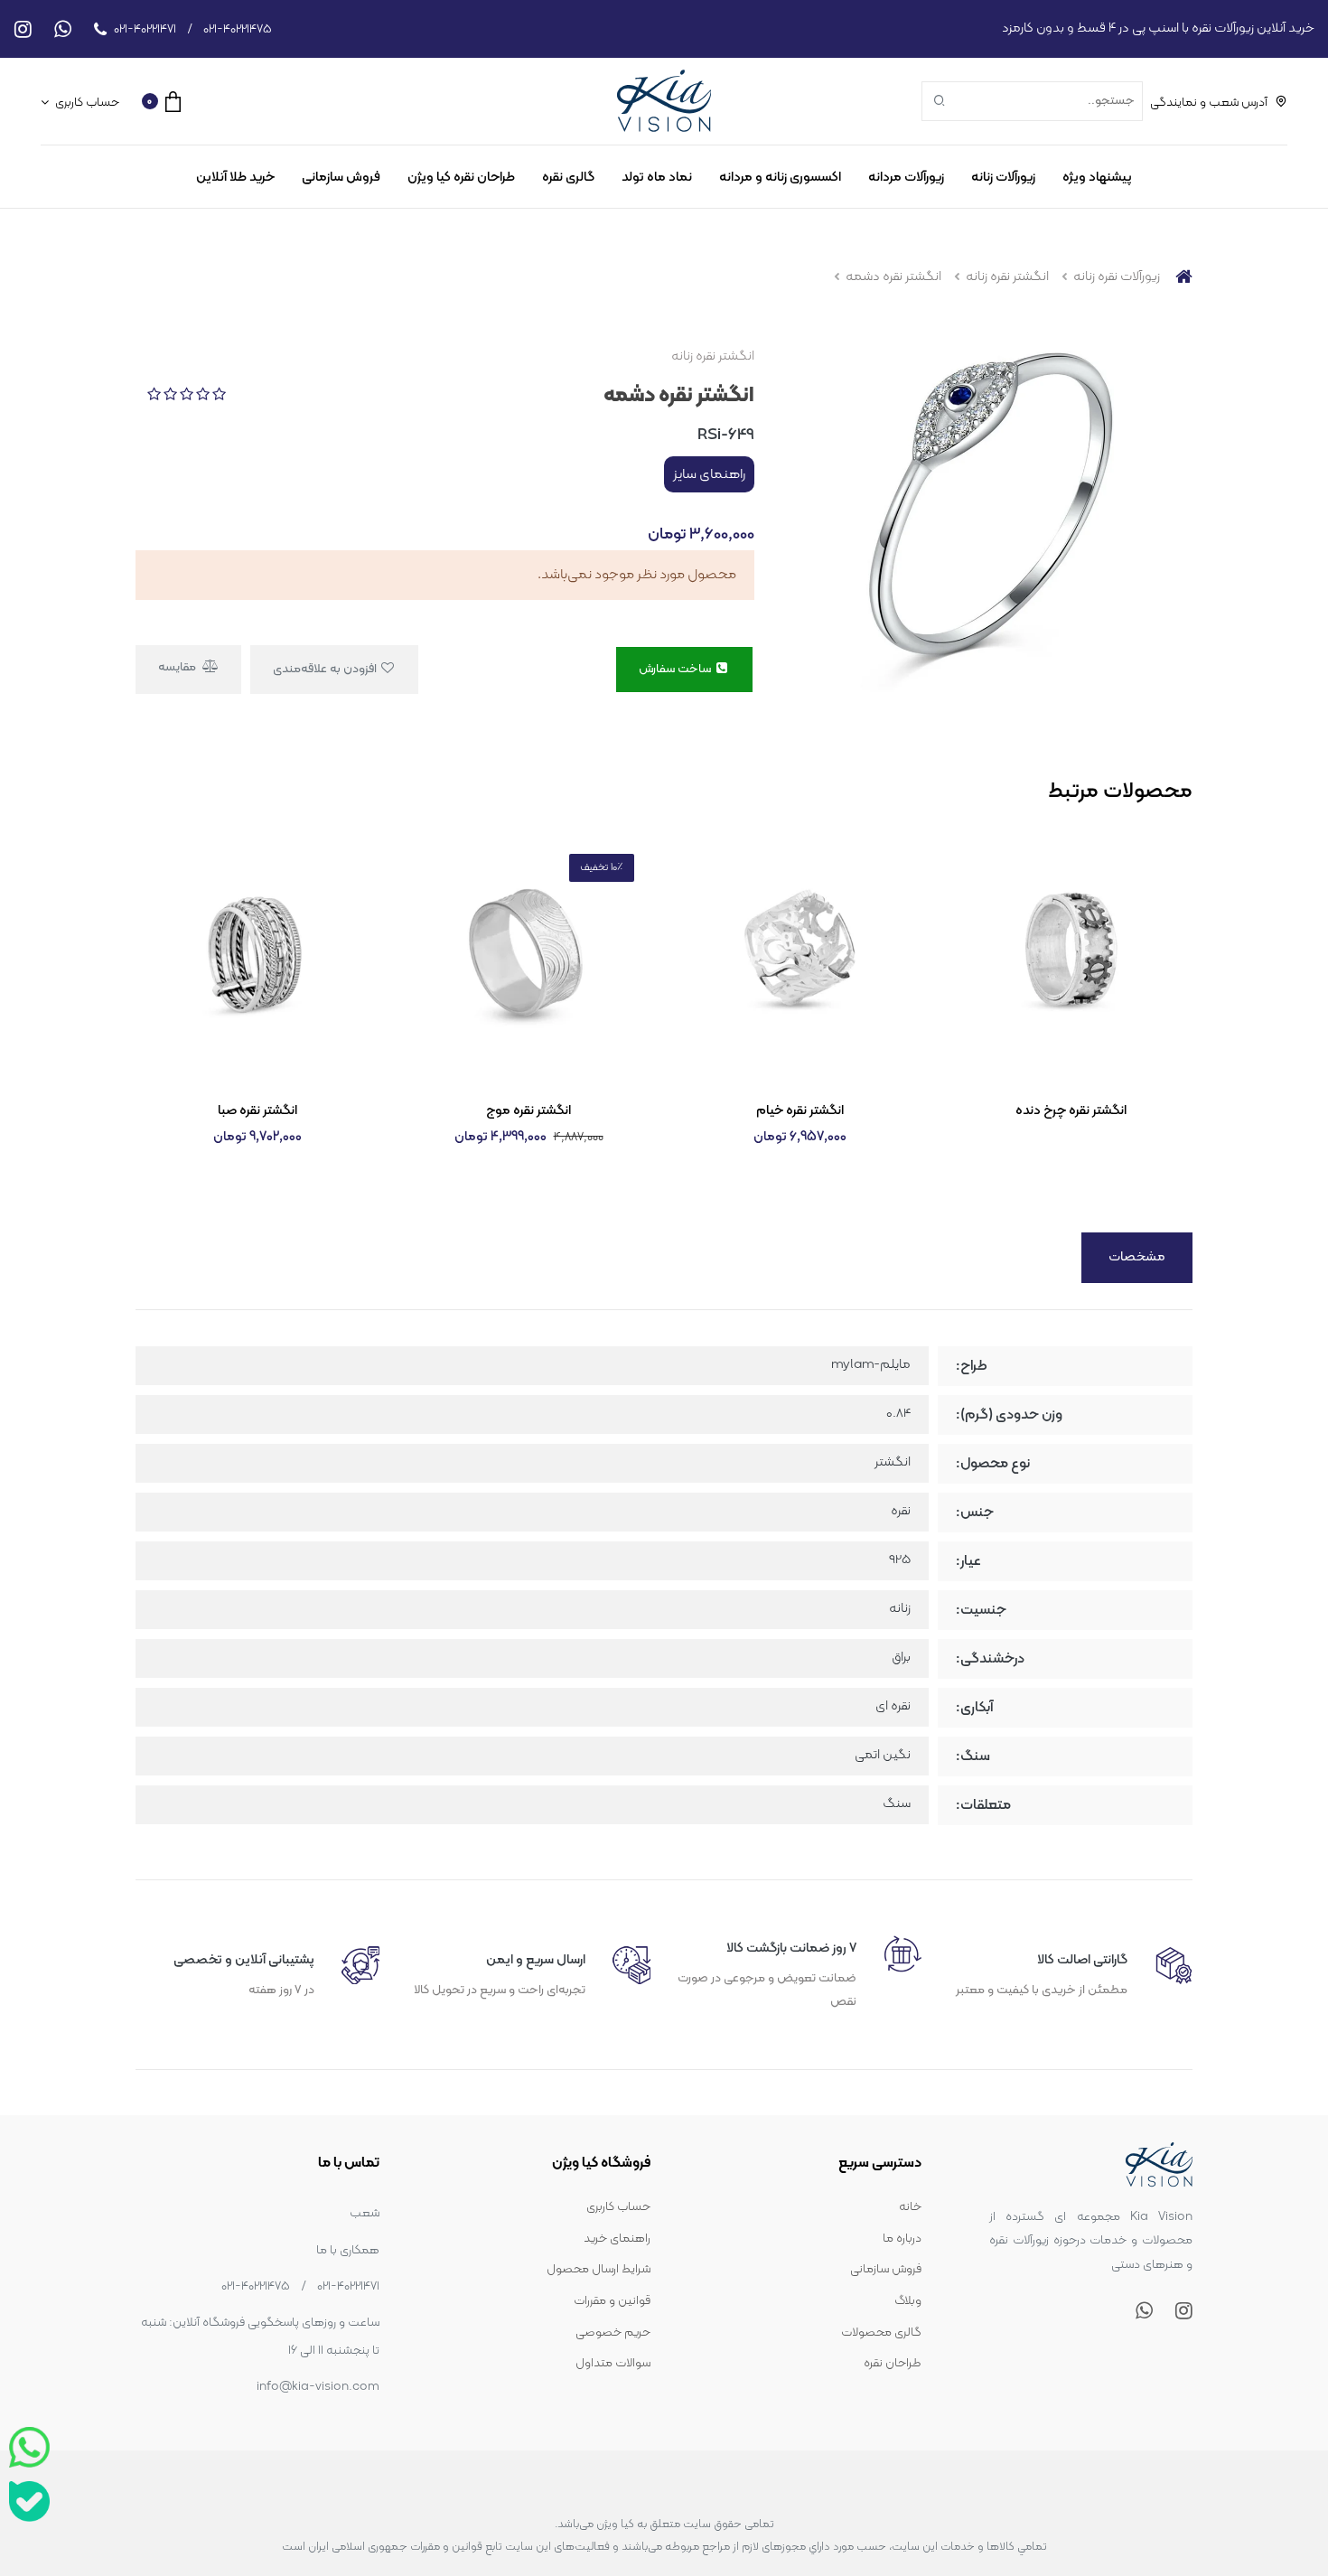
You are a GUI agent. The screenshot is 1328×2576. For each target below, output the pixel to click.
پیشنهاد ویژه (1097, 178)
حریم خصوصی (613, 2332)
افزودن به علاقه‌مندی (326, 669)
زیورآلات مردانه (906, 178)
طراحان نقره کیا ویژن (461, 178)
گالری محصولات (881, 2332)
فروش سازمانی (341, 178)
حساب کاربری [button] (86, 103)
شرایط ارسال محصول (599, 2269)
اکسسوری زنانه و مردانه (780, 178)
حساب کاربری (618, 2207)
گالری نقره (568, 178)
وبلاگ (908, 2301)
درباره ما (902, 2239)
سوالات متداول (613, 2363)
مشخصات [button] (1137, 1257)
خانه (910, 2207)
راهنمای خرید (617, 2239)
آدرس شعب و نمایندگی (1209, 103)
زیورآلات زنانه (1003, 178)
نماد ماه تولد (657, 178)
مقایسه (178, 667)
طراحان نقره (893, 2363)
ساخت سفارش (676, 669)
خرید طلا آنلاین (235, 178)
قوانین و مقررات (612, 2301)
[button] (161, 101)
